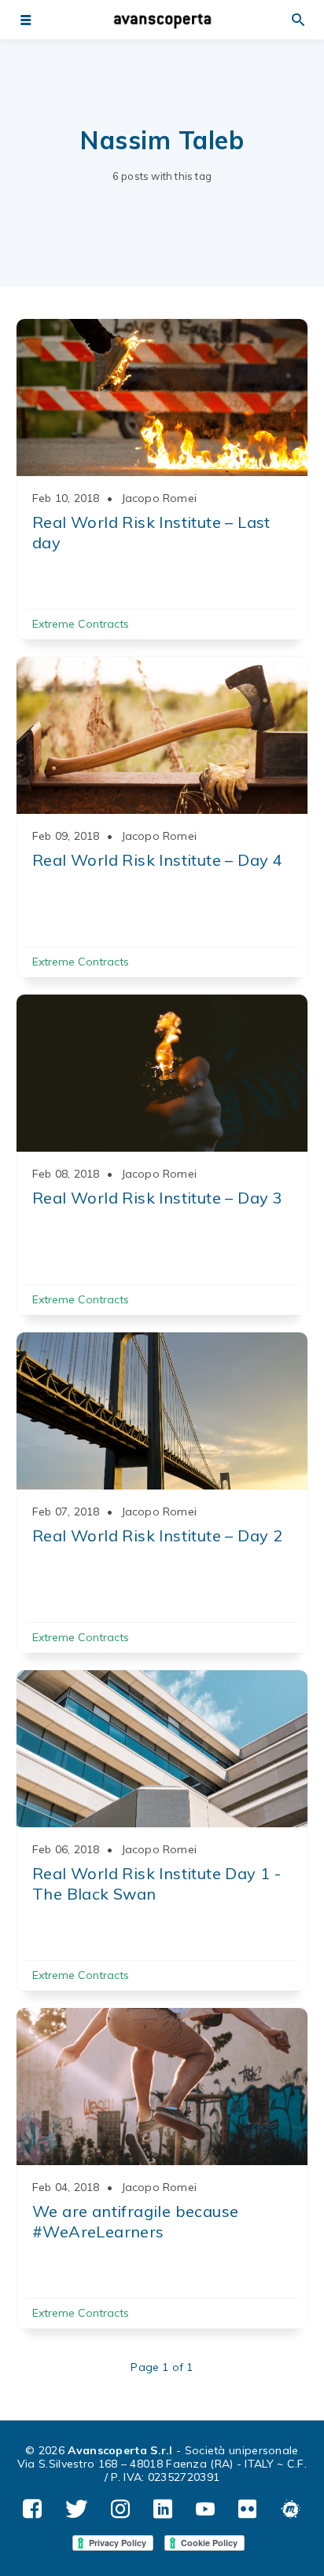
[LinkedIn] (163, 2510)
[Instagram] (120, 2510)
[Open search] (298, 20)
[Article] (162, 398)
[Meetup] (291, 2510)
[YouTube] (205, 2510)
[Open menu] (26, 20)
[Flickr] (248, 2510)
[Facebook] (32, 2510)
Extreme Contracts (81, 624)
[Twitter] (76, 2510)
